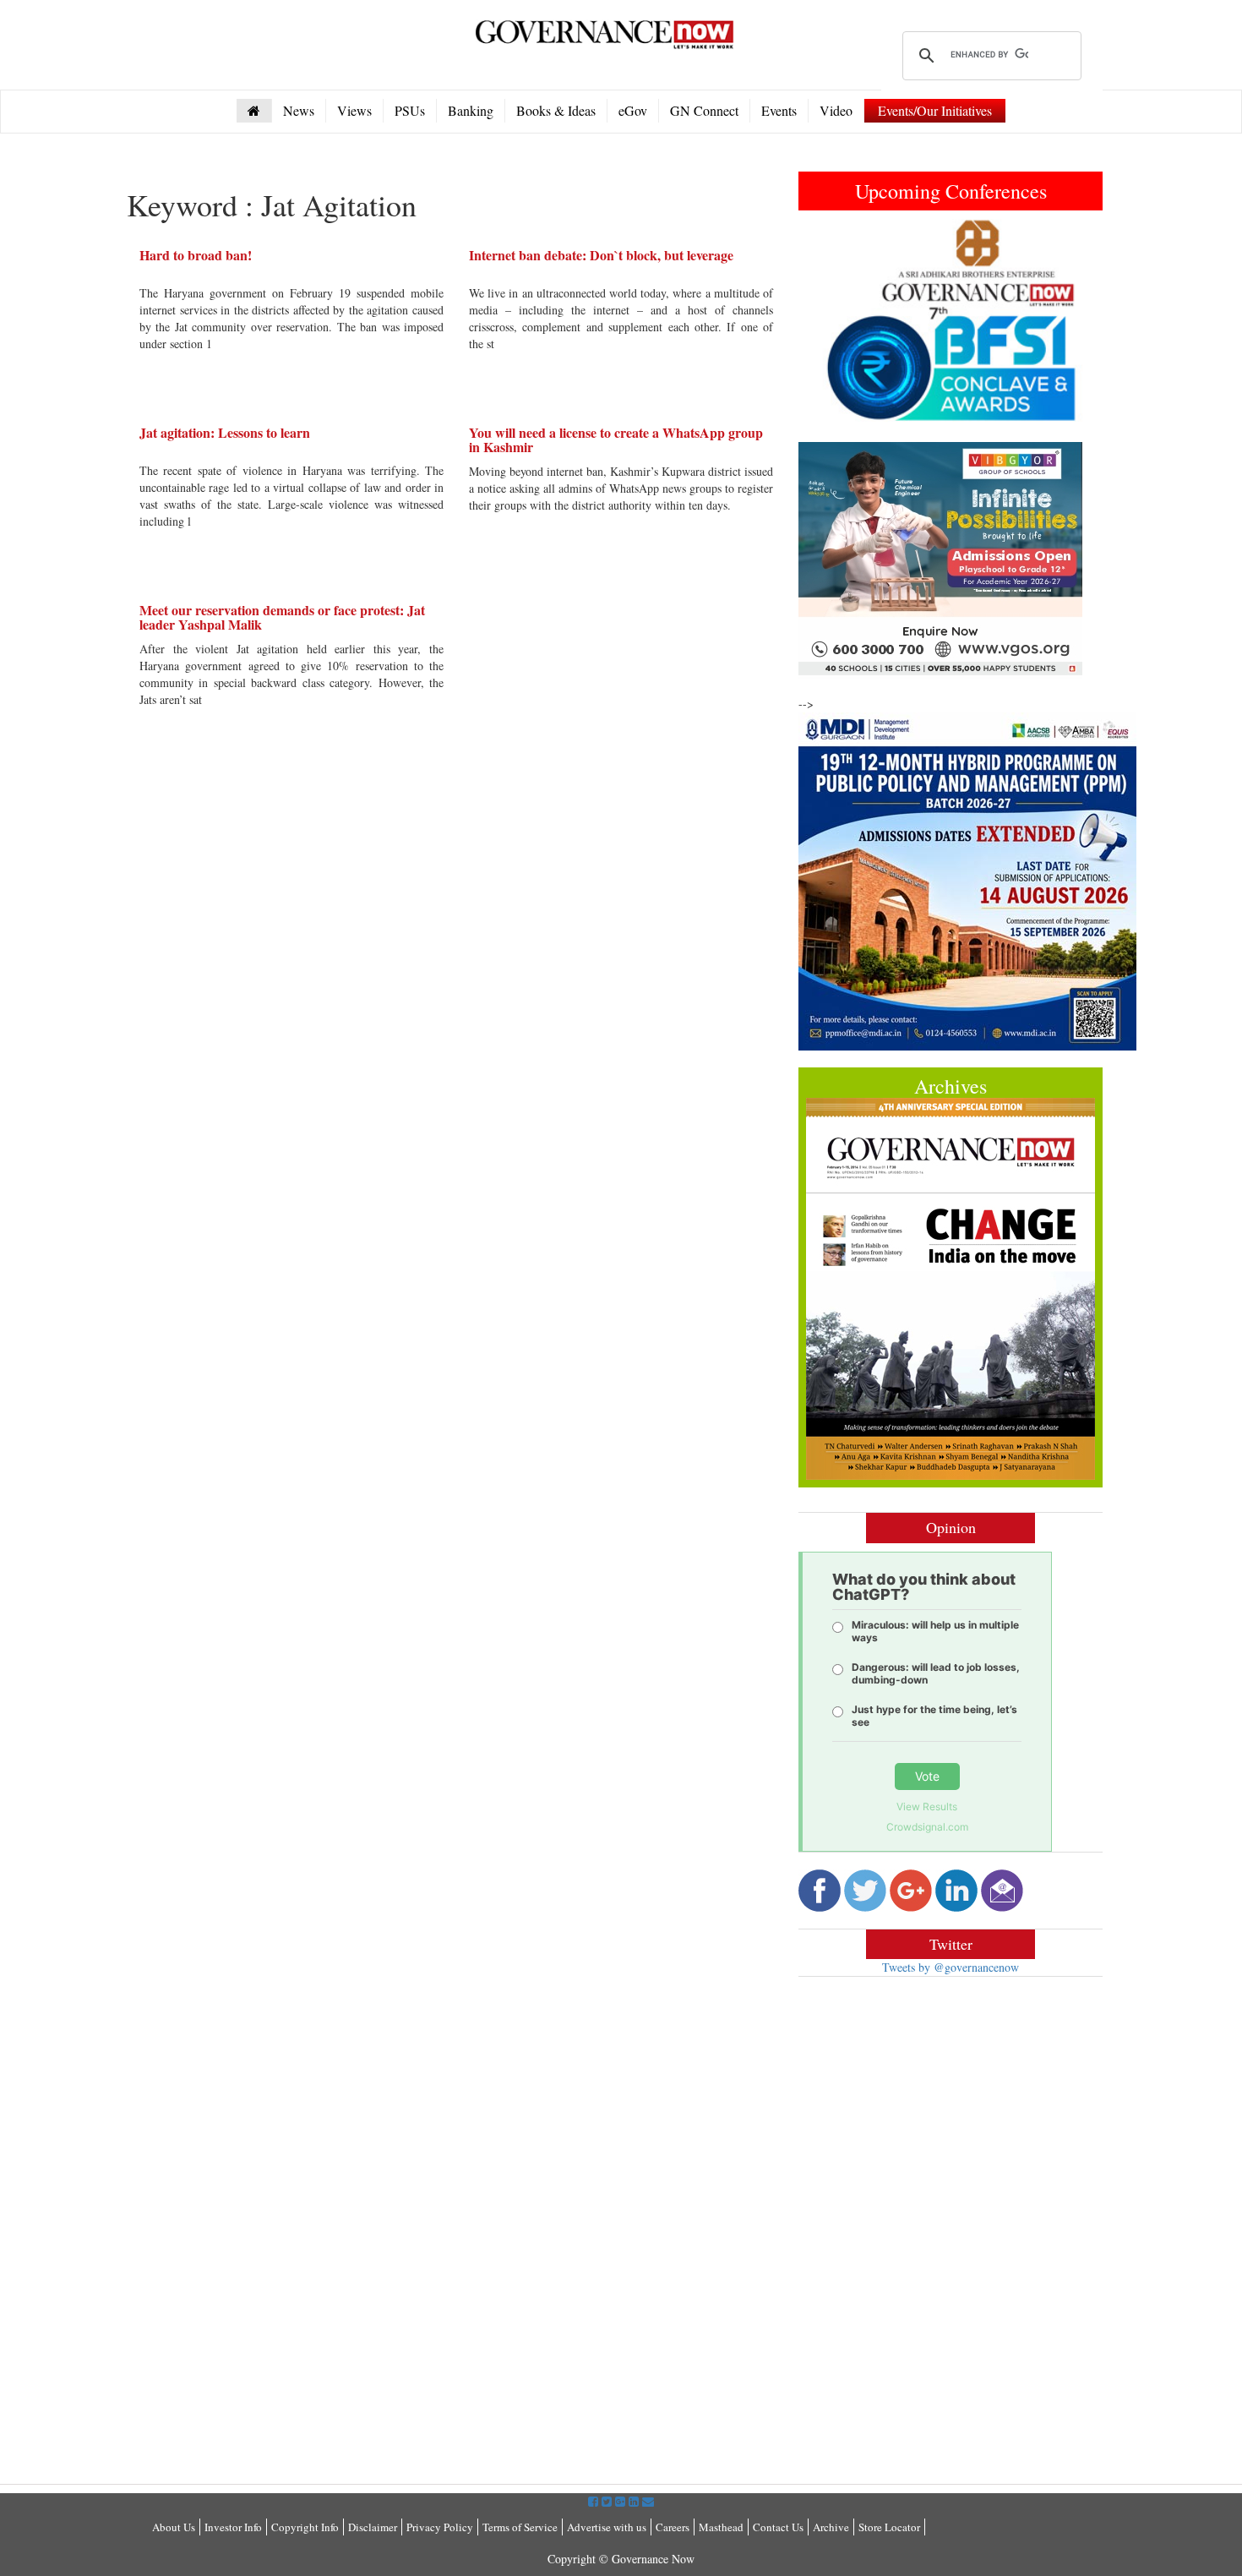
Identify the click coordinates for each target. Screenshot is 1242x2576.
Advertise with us (607, 2527)
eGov (633, 110)
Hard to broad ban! (196, 255)
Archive (831, 2527)
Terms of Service (520, 2527)
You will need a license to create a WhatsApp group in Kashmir (616, 440)
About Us (174, 2527)
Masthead (721, 2527)
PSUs (410, 110)
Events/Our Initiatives (935, 110)
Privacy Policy (440, 2527)
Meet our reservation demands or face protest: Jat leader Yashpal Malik (282, 617)
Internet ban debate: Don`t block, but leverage (601, 255)
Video (836, 110)
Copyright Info (305, 2527)
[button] (821, 320)
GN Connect (704, 110)
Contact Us (778, 2527)
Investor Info (233, 2527)
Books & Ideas (556, 110)
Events (779, 110)
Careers (673, 2527)
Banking (471, 110)
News (299, 110)
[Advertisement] (940, 2112)
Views (354, 110)
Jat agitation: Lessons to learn (225, 432)
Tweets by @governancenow (951, 1967)
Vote (927, 1776)
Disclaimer (373, 2527)
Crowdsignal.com (927, 1827)
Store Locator (889, 2527)
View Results (927, 1806)
